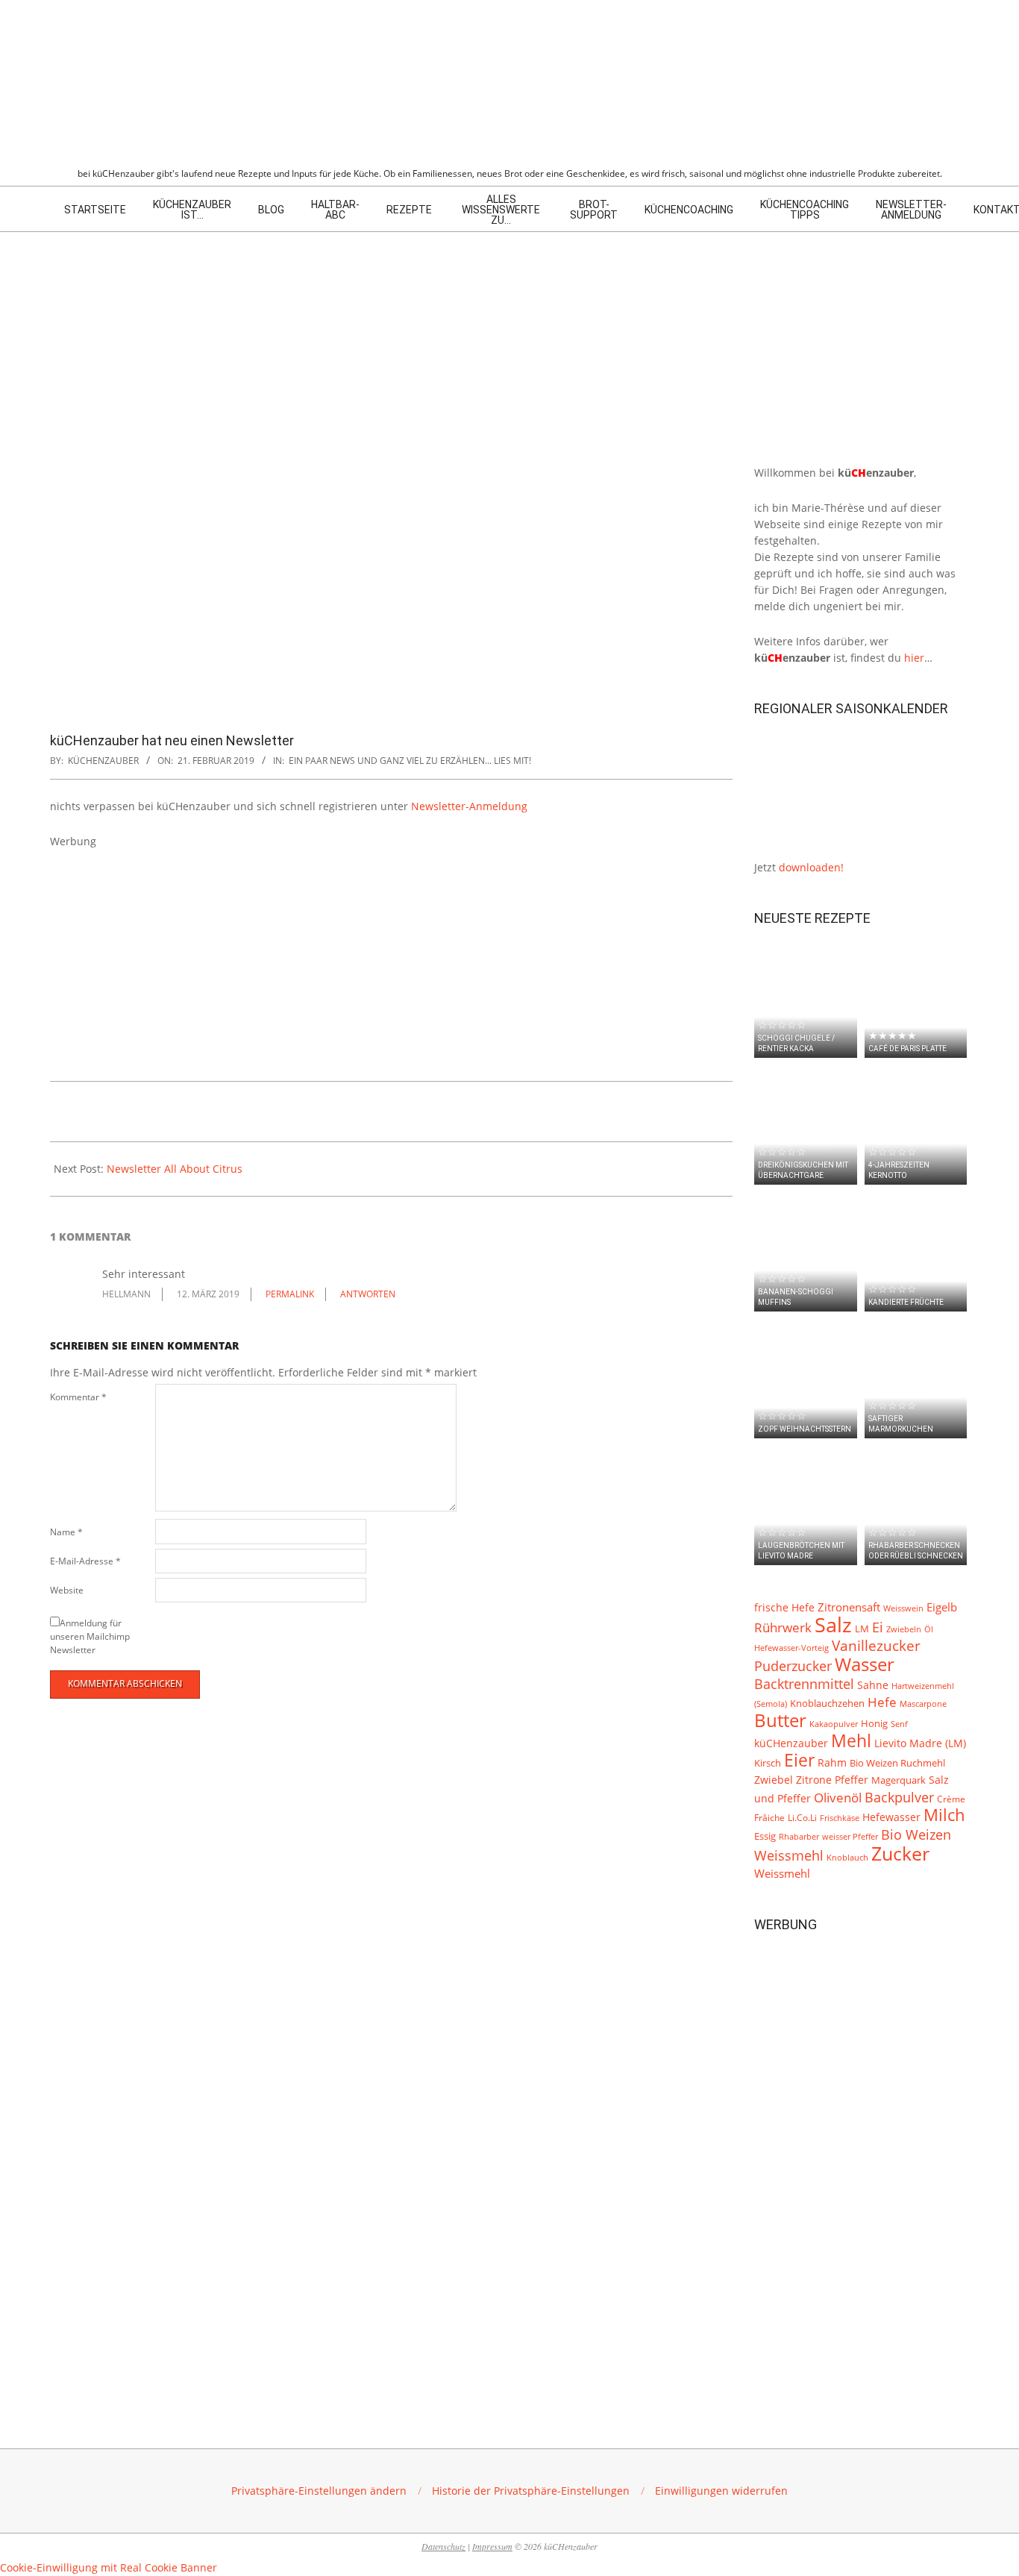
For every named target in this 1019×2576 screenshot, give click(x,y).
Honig (874, 1724)
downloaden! (811, 867)
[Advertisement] (391, 954)
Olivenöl (838, 1798)
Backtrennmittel (804, 1684)
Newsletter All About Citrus (175, 1169)
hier (914, 658)
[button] (319, 2491)
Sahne (873, 1685)
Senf (899, 1724)
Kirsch (768, 1763)
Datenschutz (443, 2546)
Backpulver (899, 1797)
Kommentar (78, 1397)
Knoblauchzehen (827, 1703)
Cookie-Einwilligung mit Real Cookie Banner (109, 2567)
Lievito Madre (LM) (920, 1743)
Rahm (832, 1763)
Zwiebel (774, 1780)
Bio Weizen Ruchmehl (897, 1763)
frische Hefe (784, 1607)
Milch (944, 1815)
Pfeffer (852, 1780)
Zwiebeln (904, 1629)
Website (67, 1590)
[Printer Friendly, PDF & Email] (126, 1108)
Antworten (368, 1294)
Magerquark (899, 1780)
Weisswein (903, 1608)
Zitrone (814, 1780)
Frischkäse (840, 1818)
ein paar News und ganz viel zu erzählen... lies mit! (410, 761)
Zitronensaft (849, 1607)
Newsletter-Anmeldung (469, 806)
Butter (780, 1720)
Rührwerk (783, 1627)
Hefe (882, 1702)
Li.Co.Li (802, 1817)
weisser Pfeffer (850, 1837)
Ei (878, 1627)
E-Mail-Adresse (85, 1561)
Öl (929, 1629)
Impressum (492, 2546)
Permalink (290, 1294)
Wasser (865, 1664)
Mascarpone (923, 1704)
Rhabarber (799, 1837)
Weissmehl (782, 1874)
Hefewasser (891, 1817)
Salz (833, 1625)
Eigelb (942, 1607)
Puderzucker (793, 1665)
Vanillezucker (876, 1646)
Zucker (900, 1853)
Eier (799, 1760)
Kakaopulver (834, 1724)
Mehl (851, 1740)
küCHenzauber (791, 1743)
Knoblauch (847, 1858)
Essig (765, 1836)
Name (66, 1532)
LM (862, 1629)
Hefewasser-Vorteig (791, 1648)
